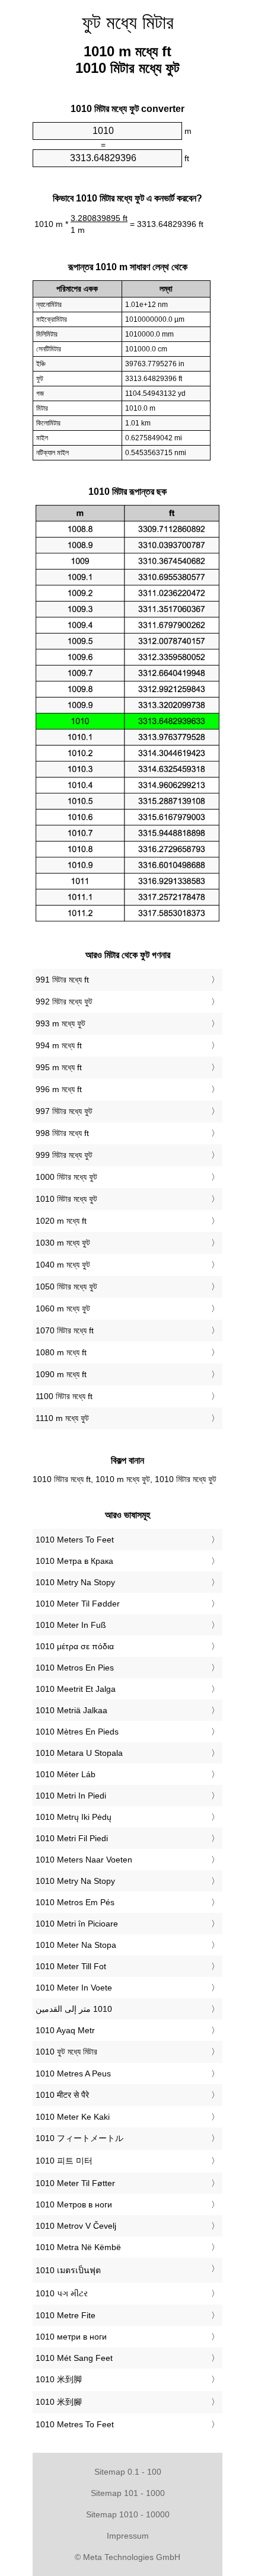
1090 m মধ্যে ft (61, 1374)
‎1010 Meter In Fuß (71, 1625)
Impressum (128, 2536)
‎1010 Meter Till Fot (71, 1966)
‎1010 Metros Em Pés (75, 1902)
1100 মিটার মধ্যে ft (64, 1396)
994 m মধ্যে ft (59, 1045)
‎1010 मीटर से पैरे (62, 2095)
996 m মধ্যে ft (59, 1089)
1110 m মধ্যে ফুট (62, 1418)
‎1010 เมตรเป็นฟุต (68, 2270)
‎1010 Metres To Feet (75, 2424)
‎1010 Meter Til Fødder (78, 1604)
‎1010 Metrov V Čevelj (76, 2226)
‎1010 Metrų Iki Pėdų (74, 1817)
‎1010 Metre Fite (66, 2315)
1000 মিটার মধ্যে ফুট (66, 1177)
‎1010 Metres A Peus (73, 2073)
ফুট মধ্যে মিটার (128, 23)
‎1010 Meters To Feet (75, 1540)
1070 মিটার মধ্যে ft (65, 1330)
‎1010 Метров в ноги (74, 2204)
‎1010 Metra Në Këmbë (78, 2247)
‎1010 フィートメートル (79, 2138)
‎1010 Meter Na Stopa (76, 1945)
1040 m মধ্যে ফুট (63, 1265)
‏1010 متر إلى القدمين (74, 2009)
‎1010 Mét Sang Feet (74, 2358)
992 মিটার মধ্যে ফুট (64, 1001)
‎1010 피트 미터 (64, 2161)
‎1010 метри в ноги (71, 2337)
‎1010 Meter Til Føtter (75, 2183)
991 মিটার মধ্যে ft (62, 980)
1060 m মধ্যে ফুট (63, 1308)
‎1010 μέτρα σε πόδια (75, 1646)
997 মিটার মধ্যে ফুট (64, 1111)
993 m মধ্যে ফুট (60, 1023)
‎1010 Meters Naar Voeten (84, 1860)
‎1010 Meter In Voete (74, 1988)
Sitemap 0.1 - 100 (128, 2472)
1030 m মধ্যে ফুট (63, 1243)
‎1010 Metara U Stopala (79, 1753)
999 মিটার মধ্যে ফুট (64, 1155)
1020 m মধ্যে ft (61, 1221)
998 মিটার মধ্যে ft (62, 1133)
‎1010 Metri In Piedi (71, 1796)
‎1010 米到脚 (59, 2379)
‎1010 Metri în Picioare (77, 1924)
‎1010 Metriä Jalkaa (71, 1710)
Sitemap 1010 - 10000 (128, 2514)
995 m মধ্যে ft (59, 1067)
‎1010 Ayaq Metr (65, 2030)
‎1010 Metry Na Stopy (75, 1582)
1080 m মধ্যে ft (61, 1352)
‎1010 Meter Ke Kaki (73, 2117)
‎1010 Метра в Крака (74, 1561)
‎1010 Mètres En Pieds (77, 1732)
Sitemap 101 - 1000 (128, 2493)
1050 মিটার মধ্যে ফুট (66, 1287)
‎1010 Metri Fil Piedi (72, 1838)
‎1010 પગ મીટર (62, 2293)
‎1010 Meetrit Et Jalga (76, 1689)
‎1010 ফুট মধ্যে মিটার (66, 2052)
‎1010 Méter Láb (66, 1774)
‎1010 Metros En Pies (75, 1668)
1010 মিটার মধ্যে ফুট (66, 1199)
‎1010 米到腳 (59, 2402)
